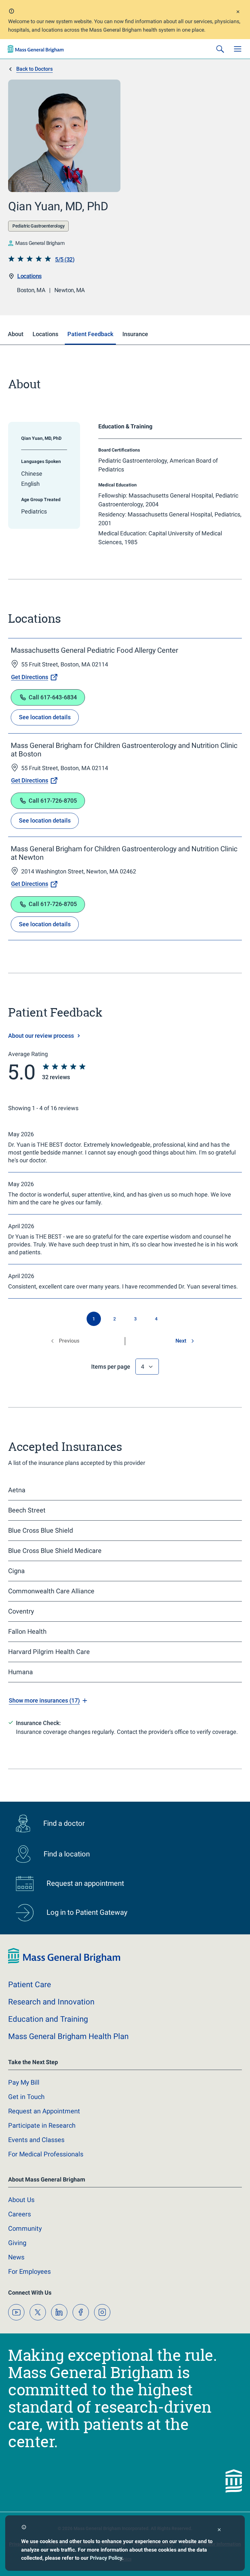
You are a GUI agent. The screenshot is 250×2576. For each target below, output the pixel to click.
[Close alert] (238, 13)
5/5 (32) (65, 259)
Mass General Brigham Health (68, 2036)
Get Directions (30, 677)
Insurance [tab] (135, 334)
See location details (45, 717)
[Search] (220, 49)
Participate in (42, 2125)
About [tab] (16, 334)
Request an (44, 2111)
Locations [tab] (45, 334)
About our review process (41, 1036)
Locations (29, 276)
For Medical (46, 2154)
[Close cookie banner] (219, 2531)
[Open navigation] (238, 49)
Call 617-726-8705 (53, 801)
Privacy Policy (106, 2558)
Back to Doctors (35, 69)
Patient (30, 1985)
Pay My (24, 2082)
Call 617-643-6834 (53, 697)
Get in (26, 2097)
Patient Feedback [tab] (90, 334)
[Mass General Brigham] (36, 49)
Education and (48, 2019)
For (29, 2271)
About (21, 2200)
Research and (51, 2002)
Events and (36, 2140)
